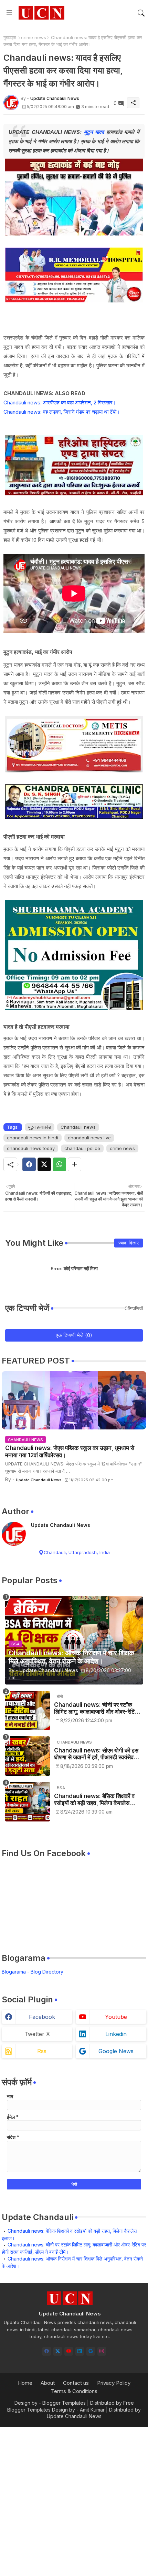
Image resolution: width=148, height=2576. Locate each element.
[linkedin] (80, 2351)
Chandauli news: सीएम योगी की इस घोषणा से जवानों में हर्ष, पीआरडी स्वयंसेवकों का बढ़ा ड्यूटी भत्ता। (97, 1754)
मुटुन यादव (94, 132)
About (48, 2383)
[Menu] (9, 13)
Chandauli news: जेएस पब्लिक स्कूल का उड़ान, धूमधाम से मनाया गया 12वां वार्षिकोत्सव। (70, 1451)
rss (42, 2051)
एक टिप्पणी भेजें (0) (74, 1335)
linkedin (116, 2034)
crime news (34, 37)
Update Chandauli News (61, 1525)
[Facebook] (29, 1164)
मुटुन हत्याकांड (40, 1127)
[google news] (91, 2351)
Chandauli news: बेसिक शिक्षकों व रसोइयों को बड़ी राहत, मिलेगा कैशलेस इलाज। (94, 1800)
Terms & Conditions (74, 2391)
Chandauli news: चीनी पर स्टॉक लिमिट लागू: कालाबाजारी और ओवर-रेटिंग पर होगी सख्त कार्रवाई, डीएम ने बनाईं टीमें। (97, 1708)
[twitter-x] (58, 2351)
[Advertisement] (74, 2500)
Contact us (76, 2383)
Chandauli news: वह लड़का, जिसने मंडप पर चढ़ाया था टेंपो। (62, 412)
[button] (141, 13)
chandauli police (82, 1148)
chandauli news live (89, 1138)
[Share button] (75, 1164)
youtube (116, 2017)
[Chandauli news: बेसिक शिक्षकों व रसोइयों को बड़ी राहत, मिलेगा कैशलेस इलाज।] (28, 1802)
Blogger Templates (64, 2403)
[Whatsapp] (59, 1164)
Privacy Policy (114, 2383)
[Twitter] (44, 1164)
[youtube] (69, 2351)
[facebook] (47, 2351)
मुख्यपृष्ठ (10, 37)
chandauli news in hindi (33, 1138)
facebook (42, 2017)
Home (25, 2383)
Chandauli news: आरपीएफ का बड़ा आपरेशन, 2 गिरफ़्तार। (60, 402)
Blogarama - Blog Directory (33, 1972)
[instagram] (102, 2351)
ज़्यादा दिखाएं (129, 1243)
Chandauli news (78, 1127)
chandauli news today (31, 1148)
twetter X (37, 2034)
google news (116, 2051)
